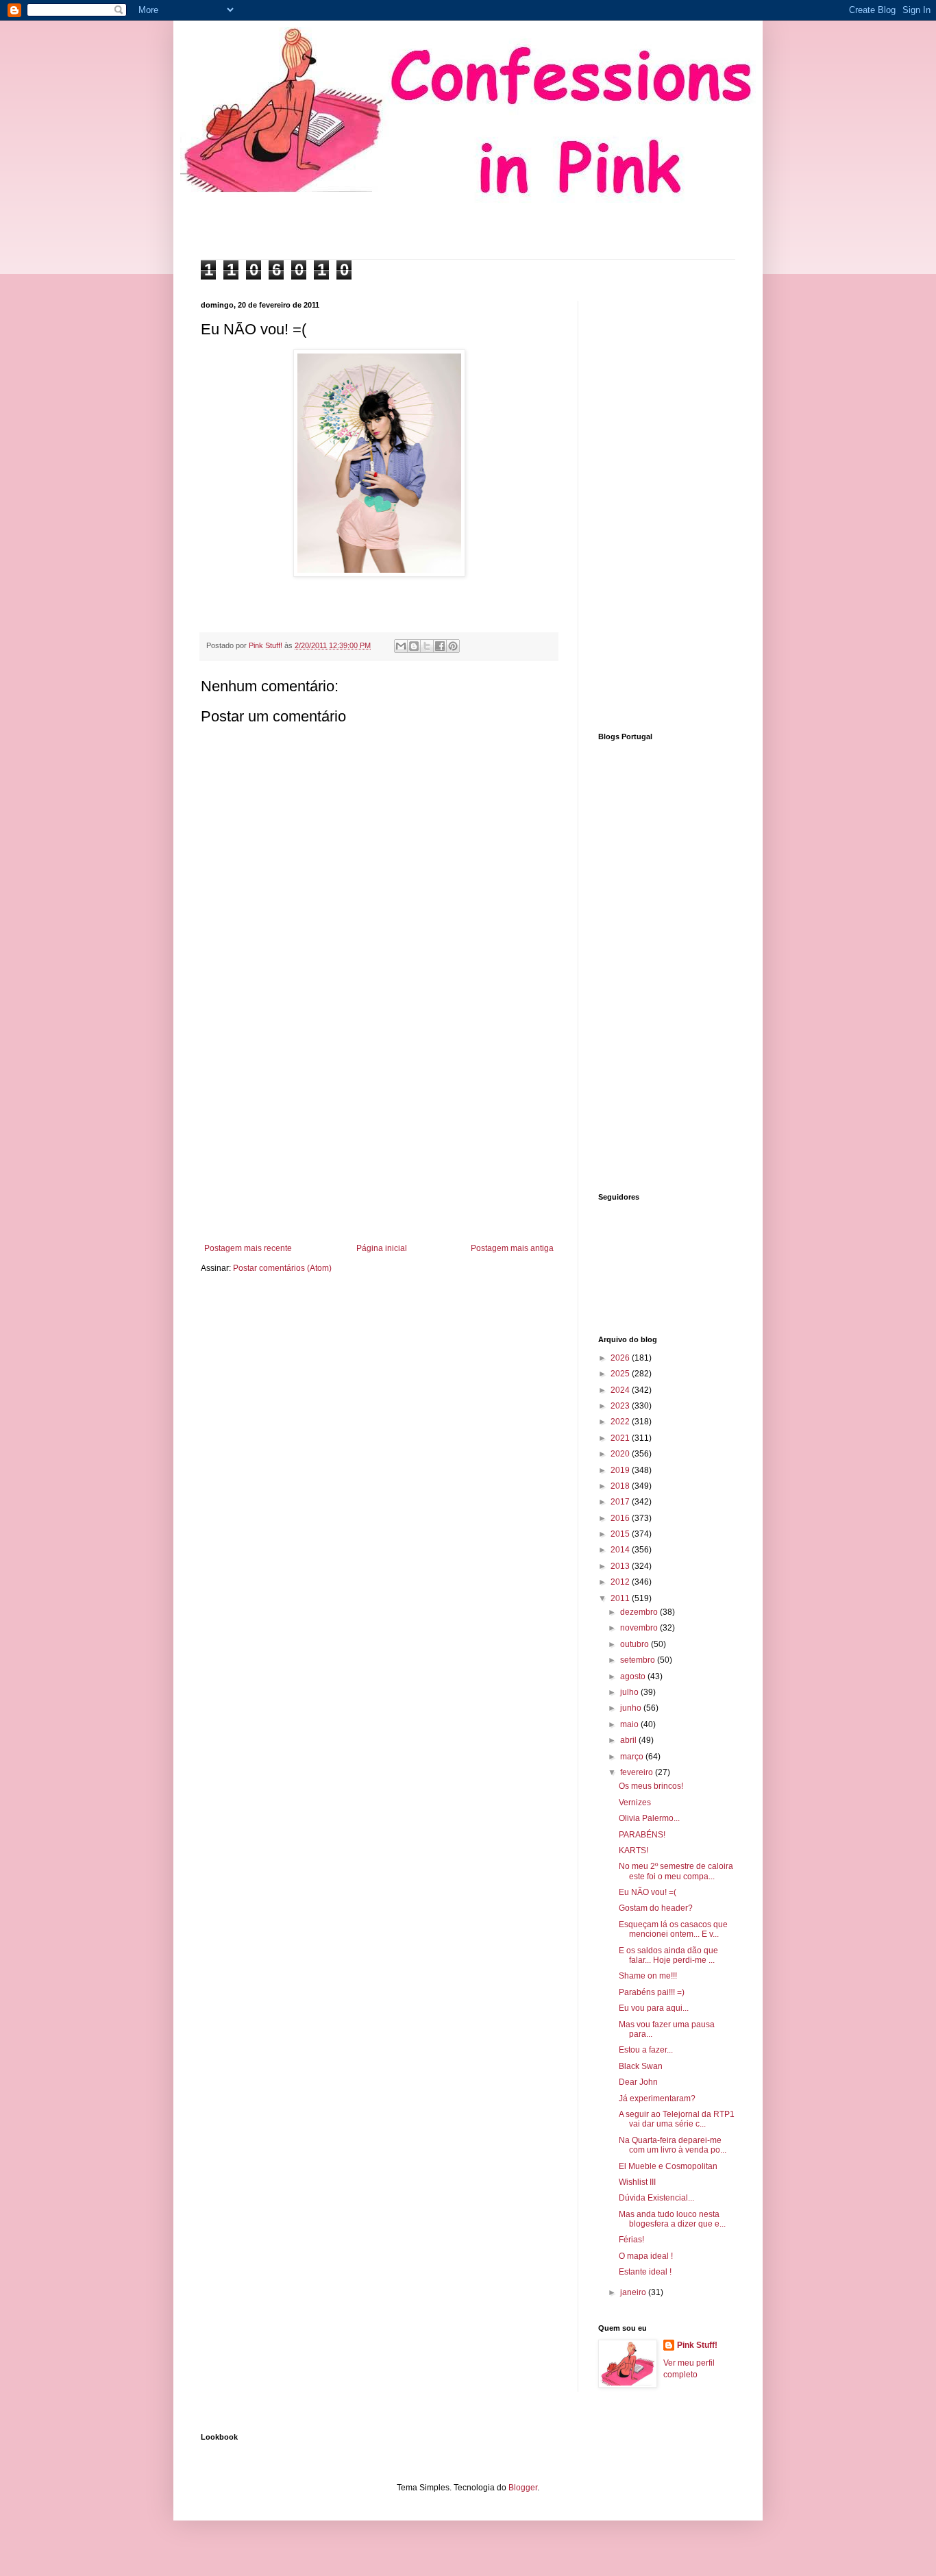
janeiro (634, 2292)
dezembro (640, 1612)
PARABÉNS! (642, 1835)
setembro (639, 1660)
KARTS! (633, 1850)
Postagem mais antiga (512, 1248)
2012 (621, 1582)
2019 (621, 1470)
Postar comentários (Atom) (282, 1268)
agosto (634, 1676)
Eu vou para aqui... (654, 2008)
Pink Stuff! (697, 2345)
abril (629, 1740)
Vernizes (635, 1803)
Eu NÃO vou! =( (648, 1892)
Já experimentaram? (657, 2098)
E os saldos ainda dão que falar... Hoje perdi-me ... (668, 1955)
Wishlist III (637, 2182)
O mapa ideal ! (646, 2256)
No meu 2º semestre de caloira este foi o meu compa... (676, 1871)
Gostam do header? (656, 1908)
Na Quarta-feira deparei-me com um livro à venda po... (673, 2145)
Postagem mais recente (248, 1248)
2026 (621, 1358)
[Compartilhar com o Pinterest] (453, 646)
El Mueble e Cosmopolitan (668, 2166)
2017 (621, 1502)
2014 (621, 1550)
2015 (621, 1534)
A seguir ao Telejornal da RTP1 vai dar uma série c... (677, 2119)
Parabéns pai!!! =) (652, 1992)
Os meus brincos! (651, 1786)
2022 (621, 1422)
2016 (621, 1518)
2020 (621, 1454)
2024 (621, 1390)
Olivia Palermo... (649, 1818)
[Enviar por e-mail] (401, 646)
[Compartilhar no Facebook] (440, 646)
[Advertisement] (379, 1130)
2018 (621, 1486)
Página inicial (382, 1248)
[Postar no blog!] (414, 646)
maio (630, 1724)
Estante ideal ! (645, 2272)
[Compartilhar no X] (427, 646)
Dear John (638, 2082)
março (633, 1757)
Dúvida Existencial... (656, 2198)
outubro (636, 1644)
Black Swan (641, 2066)
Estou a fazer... (646, 2050)
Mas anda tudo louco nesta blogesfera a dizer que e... (672, 2219)
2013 (621, 1566)
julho (630, 1692)
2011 (621, 1598)
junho (632, 1708)
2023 (621, 1406)
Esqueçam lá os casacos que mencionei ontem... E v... (673, 1929)
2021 (621, 1438)
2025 (621, 1374)
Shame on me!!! (648, 1976)
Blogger (523, 2488)
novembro (640, 1628)
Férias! (631, 2240)
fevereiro (638, 1772)
